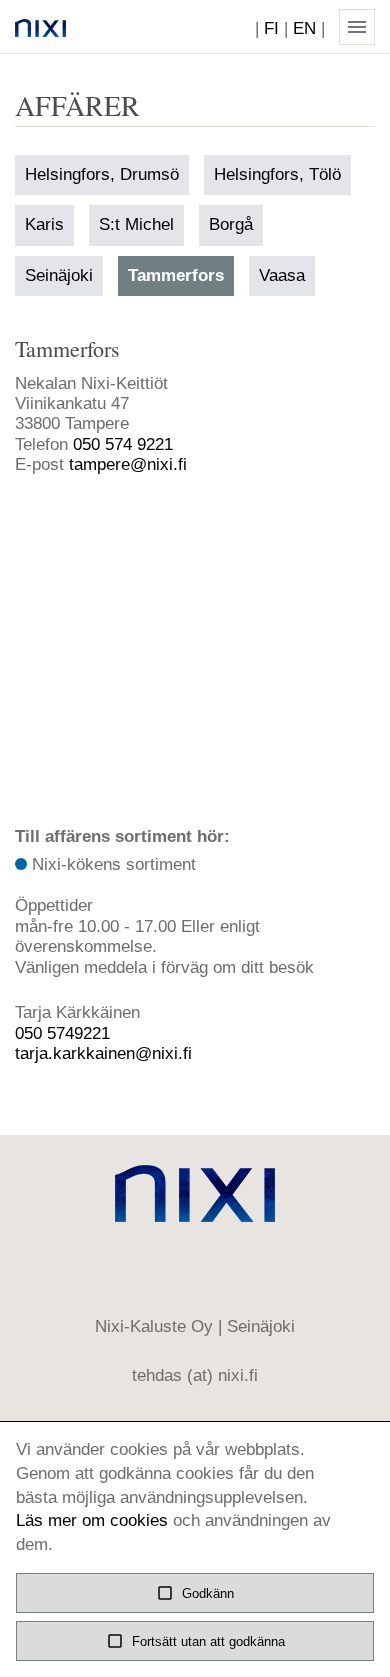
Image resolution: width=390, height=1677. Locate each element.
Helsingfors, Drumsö (102, 174)
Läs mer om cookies (92, 1520)
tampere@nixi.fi (128, 464)
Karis (44, 224)
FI (271, 28)
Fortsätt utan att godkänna (194, 1641)
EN (304, 28)
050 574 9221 (123, 444)
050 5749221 (62, 1033)
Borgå (231, 224)
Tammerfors (176, 275)
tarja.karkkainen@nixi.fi (103, 1053)
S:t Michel (136, 224)
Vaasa (282, 275)
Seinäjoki (59, 275)
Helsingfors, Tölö (277, 174)
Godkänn (195, 1593)
